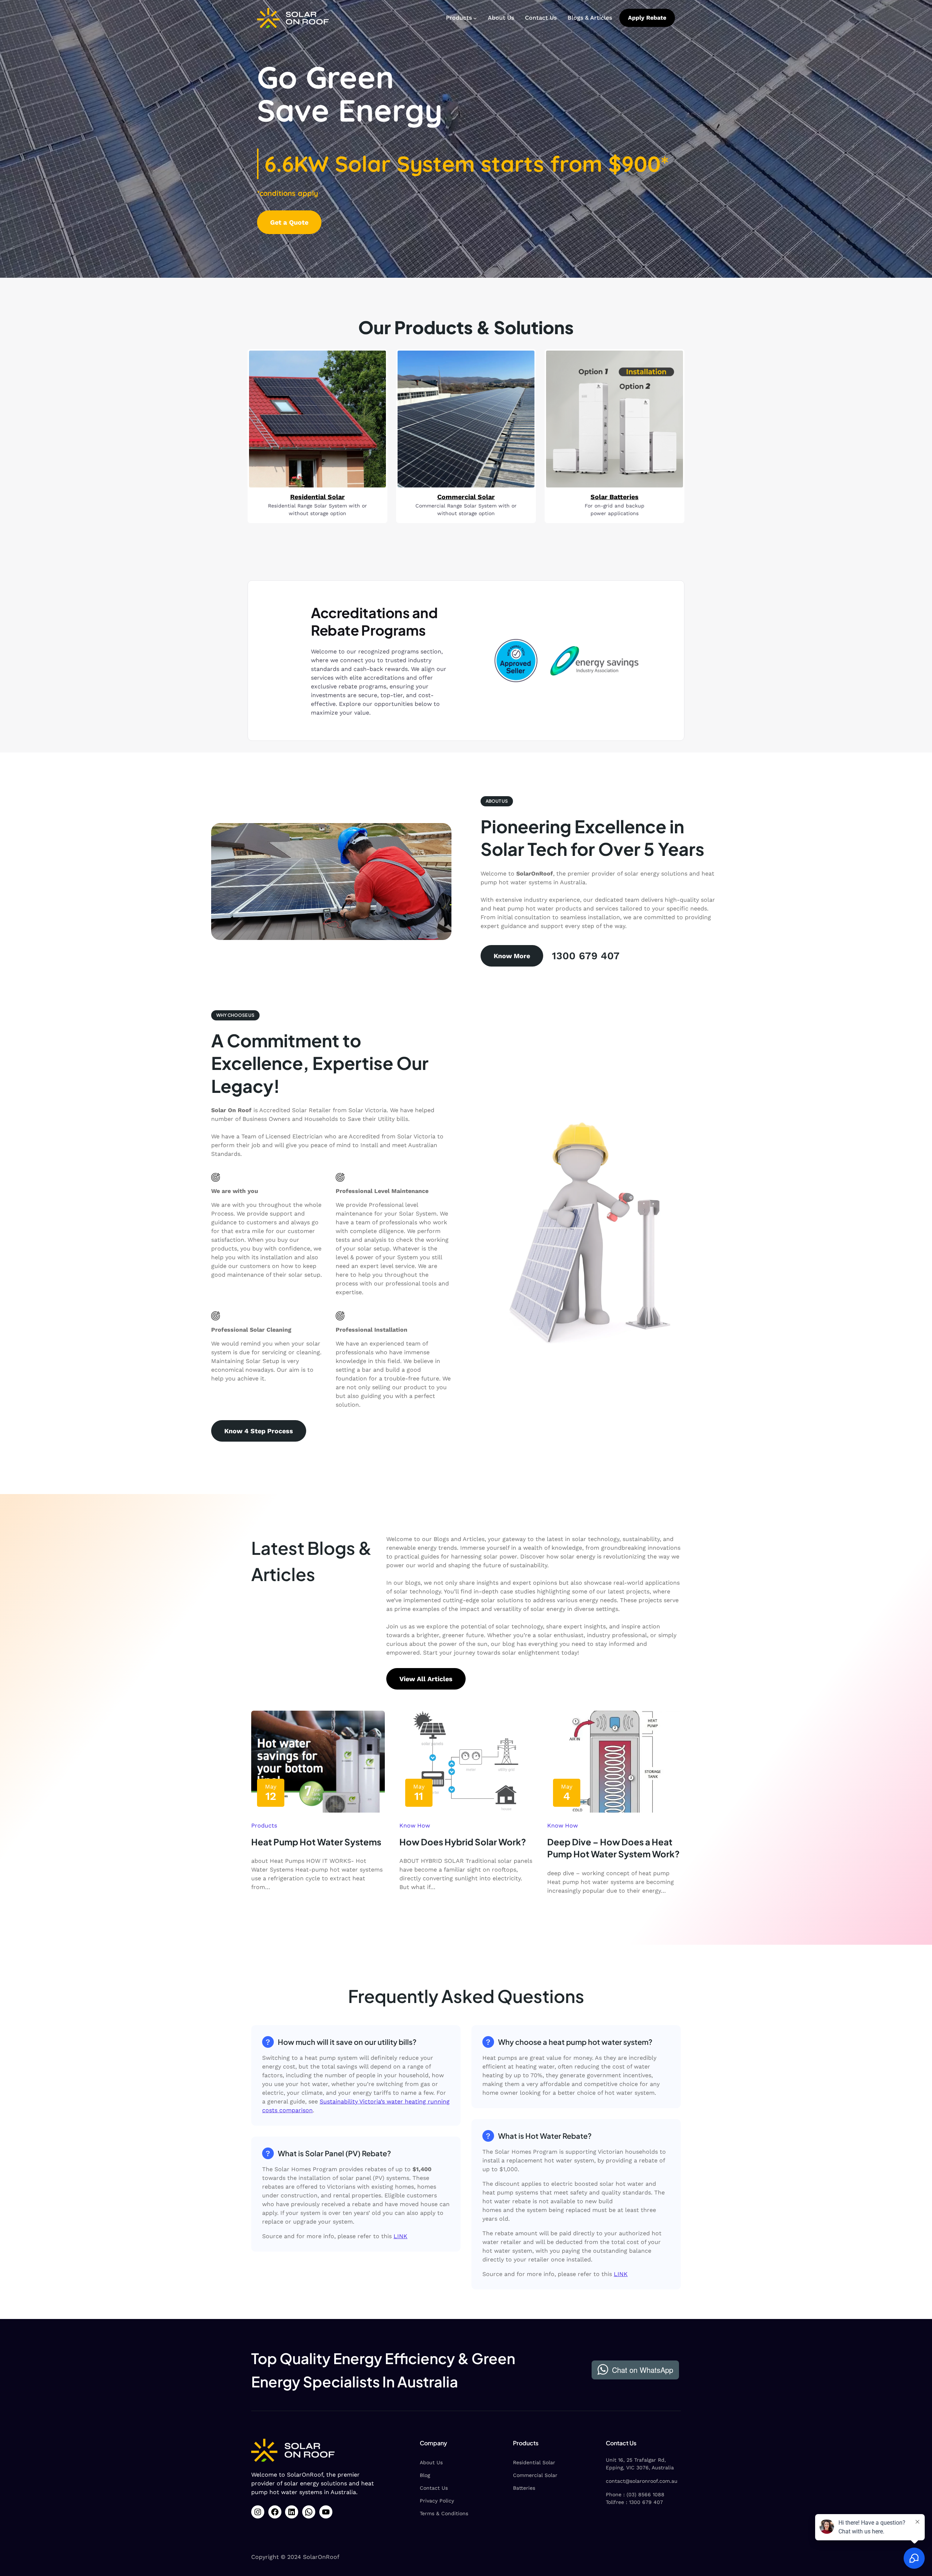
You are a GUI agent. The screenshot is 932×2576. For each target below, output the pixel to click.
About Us (431, 2462)
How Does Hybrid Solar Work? (463, 1842)
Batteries (524, 2488)
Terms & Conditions (444, 2513)
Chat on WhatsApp (643, 2370)
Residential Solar (534, 2462)
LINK (400, 2236)
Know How (415, 1826)
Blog (425, 2475)
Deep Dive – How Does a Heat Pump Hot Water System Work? (613, 1848)
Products (264, 1826)
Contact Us (434, 2488)
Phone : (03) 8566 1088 (635, 2494)
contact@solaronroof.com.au (642, 2481)
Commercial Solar (535, 2475)
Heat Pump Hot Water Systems (316, 1842)
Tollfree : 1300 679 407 (634, 2502)
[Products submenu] (475, 18)
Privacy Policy (437, 2501)
